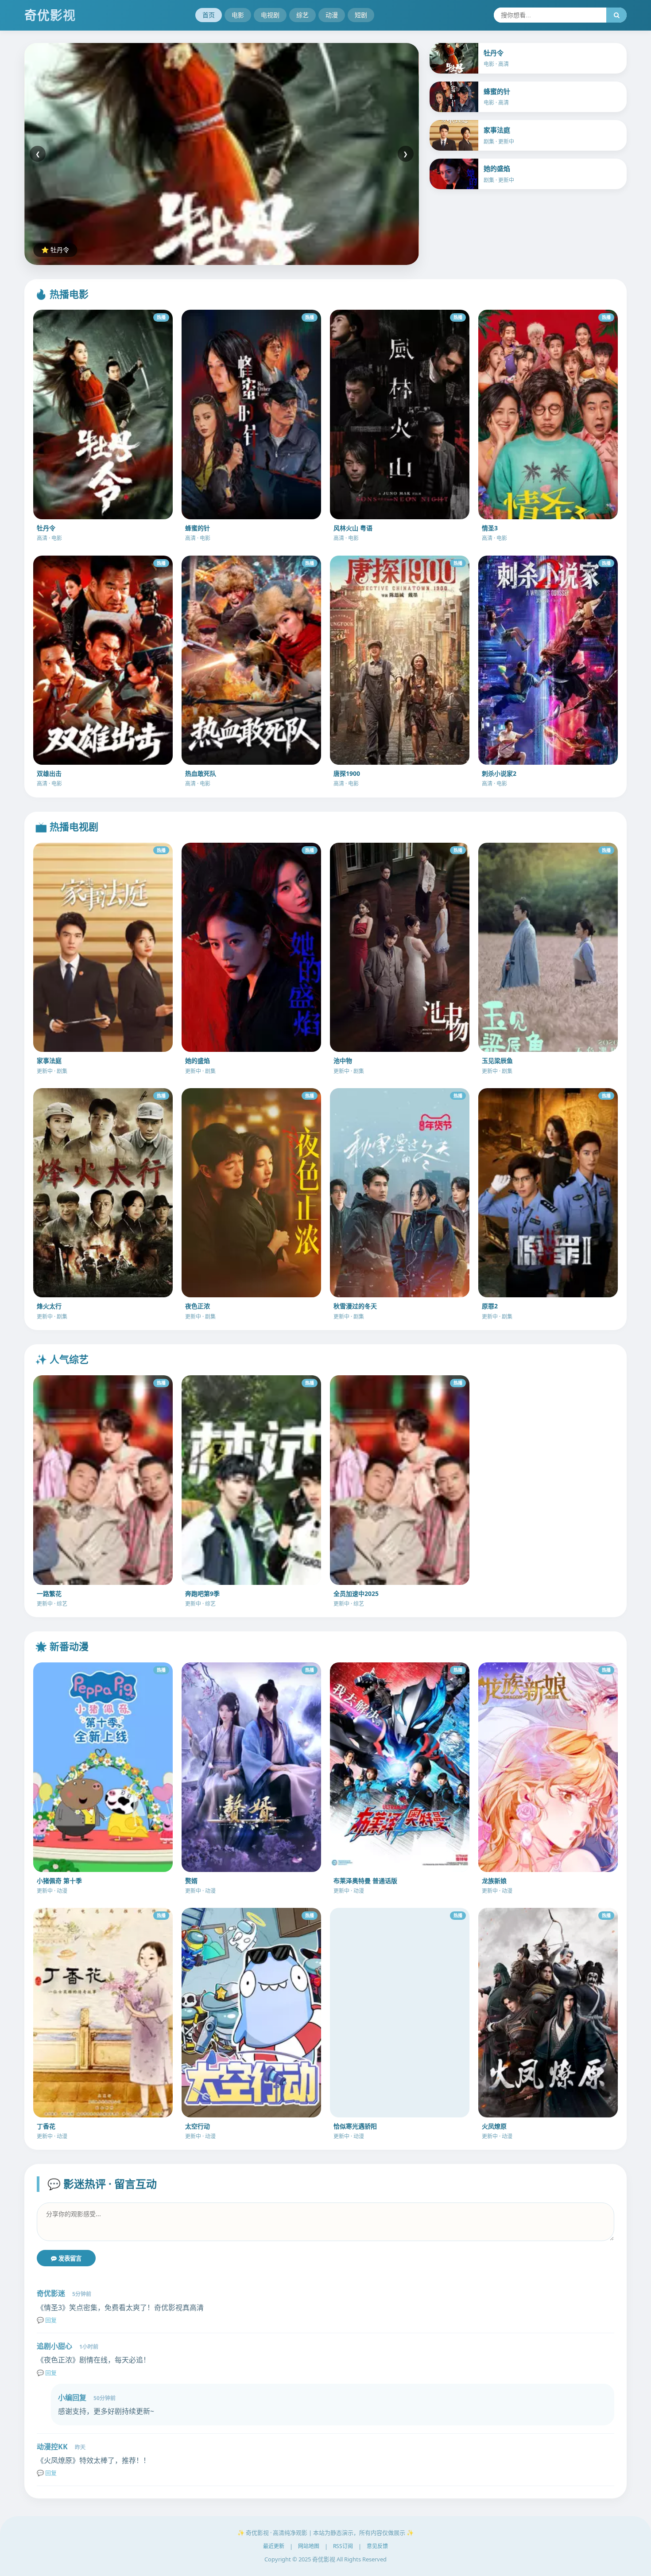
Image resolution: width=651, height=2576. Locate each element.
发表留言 (69, 2259)
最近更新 (274, 2546)
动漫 (332, 15)
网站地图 (309, 2546)
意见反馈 (377, 2546)
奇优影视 (50, 15)
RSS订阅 (343, 2546)
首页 (209, 15)
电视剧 (270, 15)
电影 (238, 15)
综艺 (302, 15)
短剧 (361, 15)
